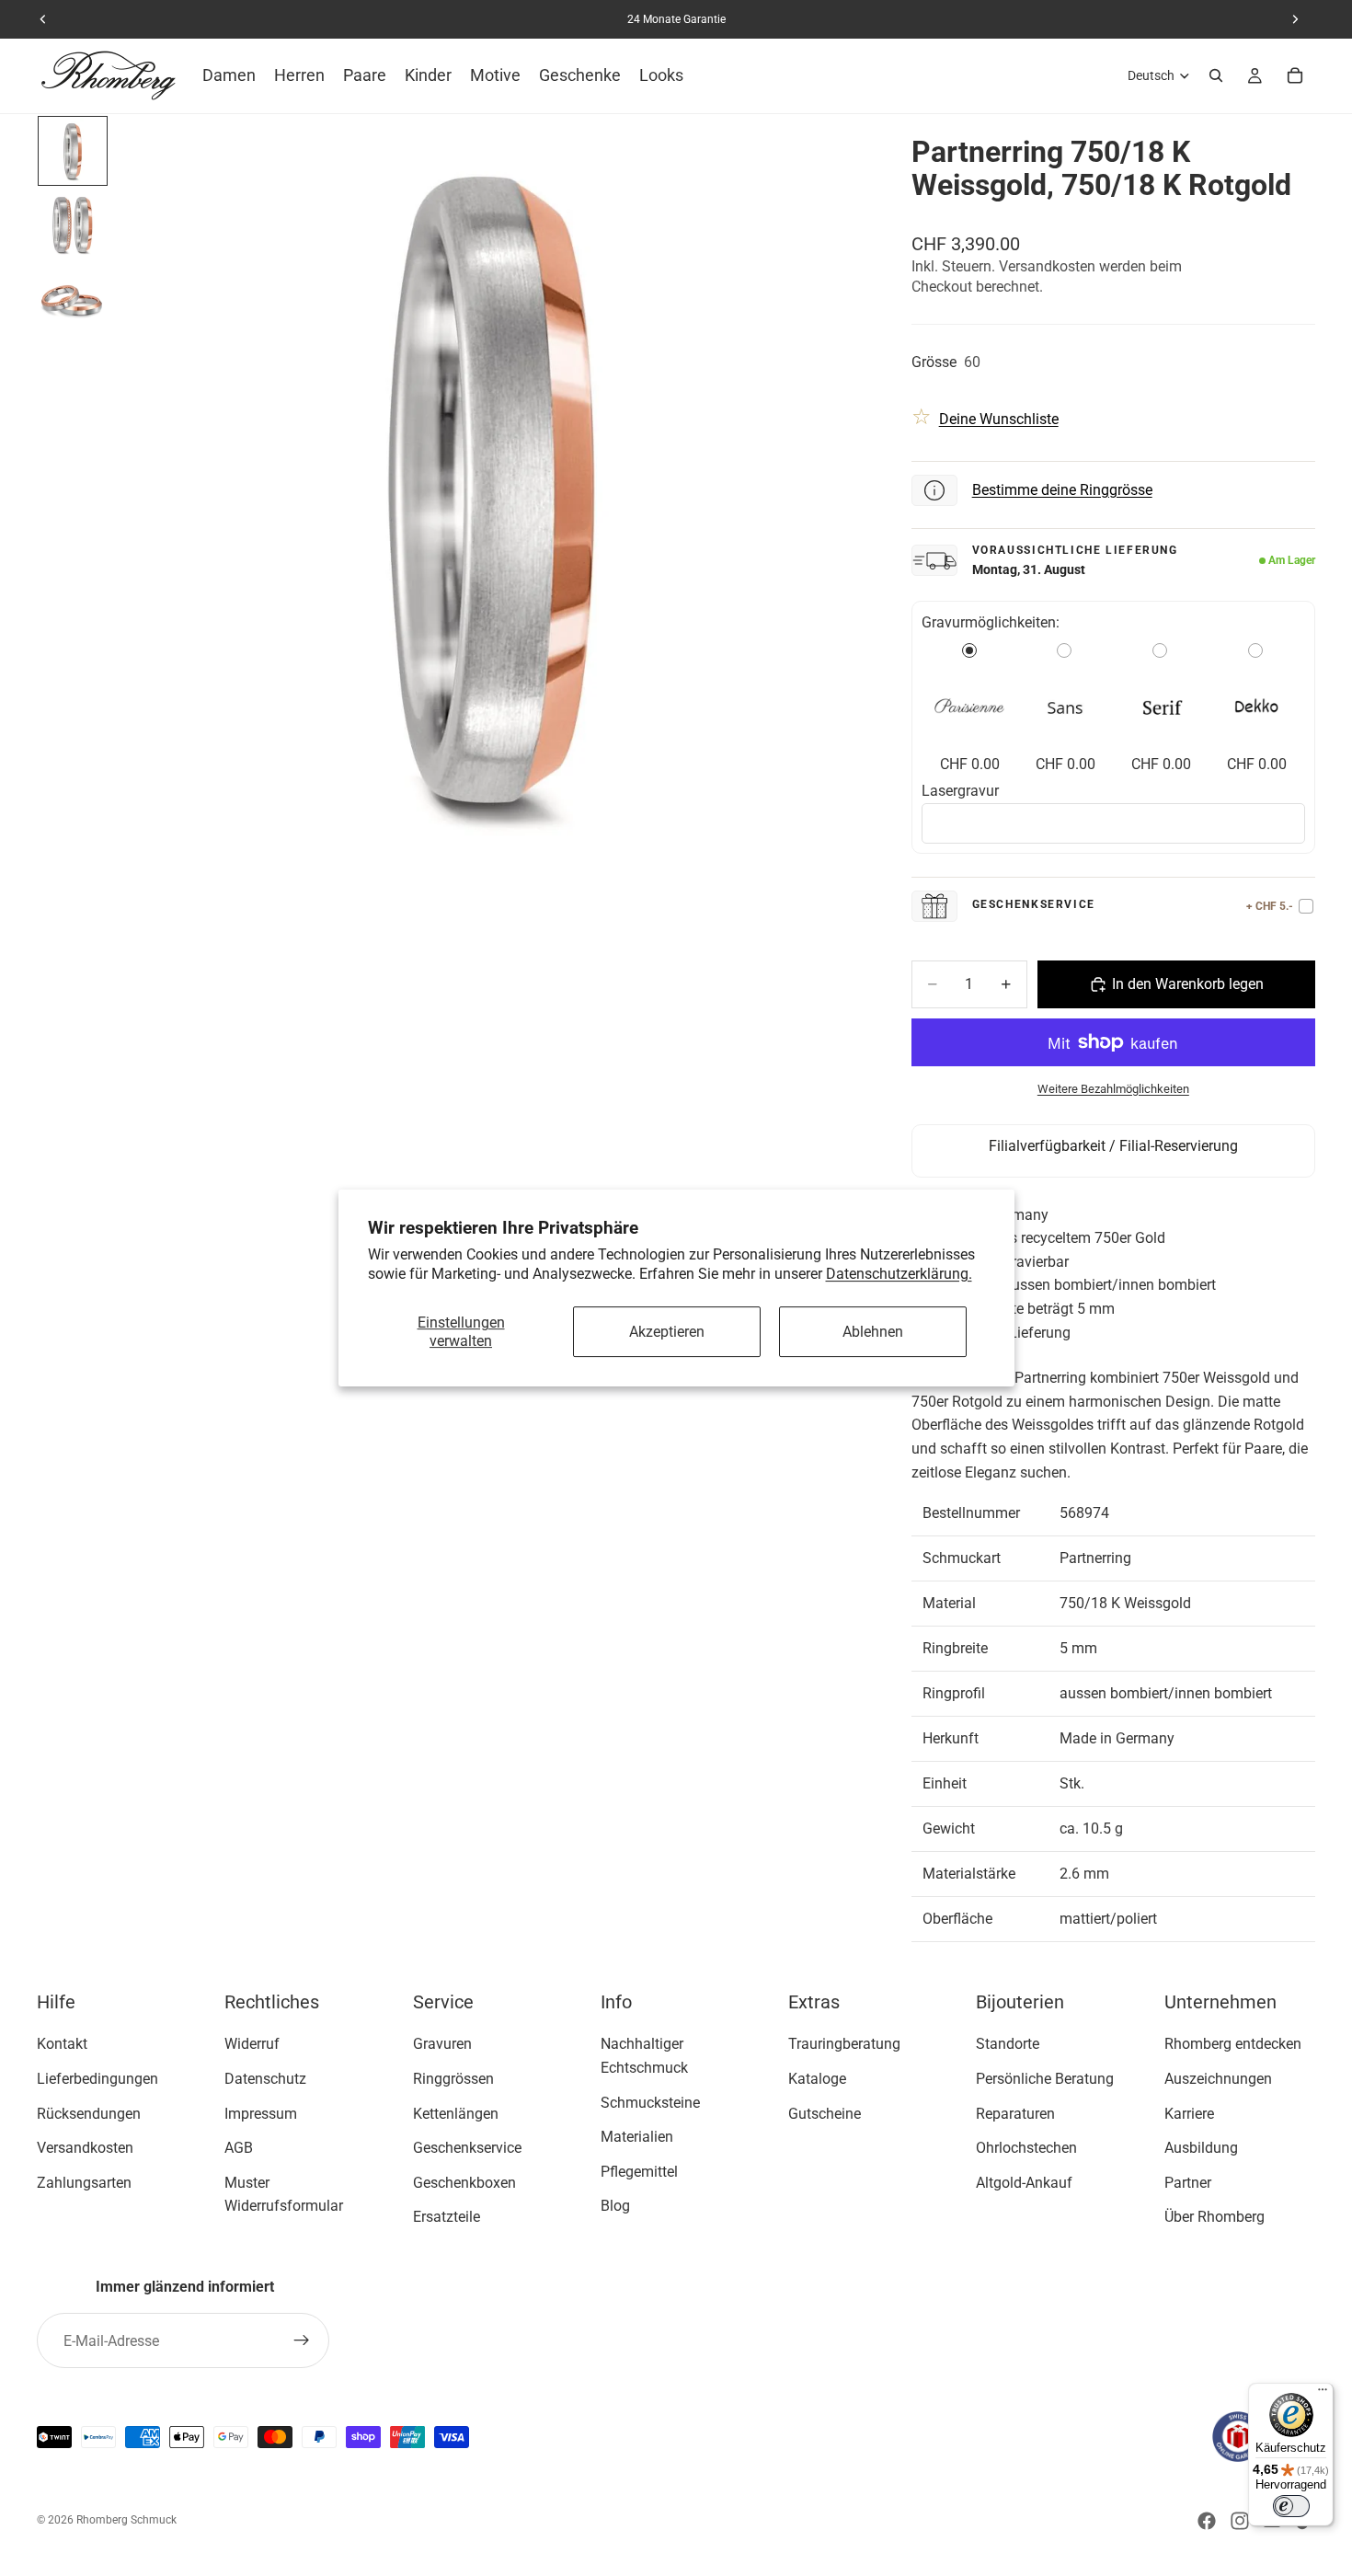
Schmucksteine (650, 2102)
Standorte (1008, 2044)
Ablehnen (873, 1332)
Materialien (637, 2137)
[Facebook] (1207, 2521)
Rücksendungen (89, 2113)
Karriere (1189, 2113)
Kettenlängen (456, 2113)
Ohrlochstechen (1026, 2148)
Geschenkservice (467, 2148)
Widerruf (252, 2044)
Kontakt (62, 2044)
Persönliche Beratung (1045, 2079)
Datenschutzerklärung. (899, 1274)
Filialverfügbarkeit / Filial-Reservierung (1113, 1146)
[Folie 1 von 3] (73, 151)
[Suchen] (1216, 75)
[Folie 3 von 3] (73, 298)
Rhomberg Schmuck (126, 2520)
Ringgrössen (453, 2079)
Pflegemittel (639, 2172)
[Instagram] (1240, 2521)
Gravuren (442, 2044)
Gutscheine (825, 2113)
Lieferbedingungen (97, 2079)
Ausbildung (1201, 2148)
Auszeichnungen (1218, 2079)
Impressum (261, 2113)
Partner (1188, 2183)
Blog (615, 2206)
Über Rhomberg (1215, 2217)
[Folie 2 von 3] (73, 224)
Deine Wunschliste (999, 419)
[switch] (1291, 2506)
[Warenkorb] (1295, 75)
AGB (239, 2148)
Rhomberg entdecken (1233, 2044)
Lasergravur (960, 791)
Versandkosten (85, 2148)
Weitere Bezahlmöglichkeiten (1113, 1089)
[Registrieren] (302, 2340)
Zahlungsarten (84, 2183)
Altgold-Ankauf (1024, 2183)
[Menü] (1323, 2394)
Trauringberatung (844, 2044)
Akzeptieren (667, 1332)
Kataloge (817, 2079)
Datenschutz (265, 2079)
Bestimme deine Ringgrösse (1062, 490)
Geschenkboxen (464, 2183)
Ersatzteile (447, 2217)
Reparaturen (1015, 2113)
